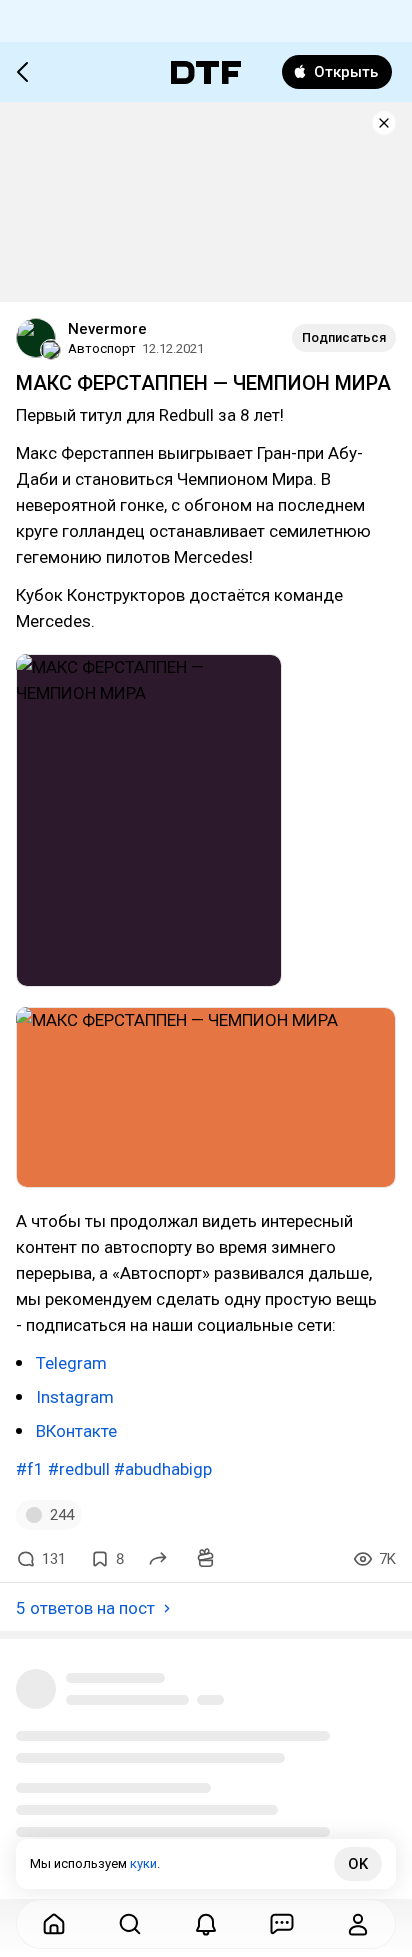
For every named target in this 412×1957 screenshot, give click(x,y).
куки (143, 1863)
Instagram (75, 1397)
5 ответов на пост (85, 1608)
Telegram (71, 1363)
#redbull (79, 1469)
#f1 (30, 1469)
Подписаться (344, 337)
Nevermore (107, 329)
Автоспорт (102, 348)
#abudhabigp (163, 1469)
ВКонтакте (76, 1431)
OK (358, 1864)
